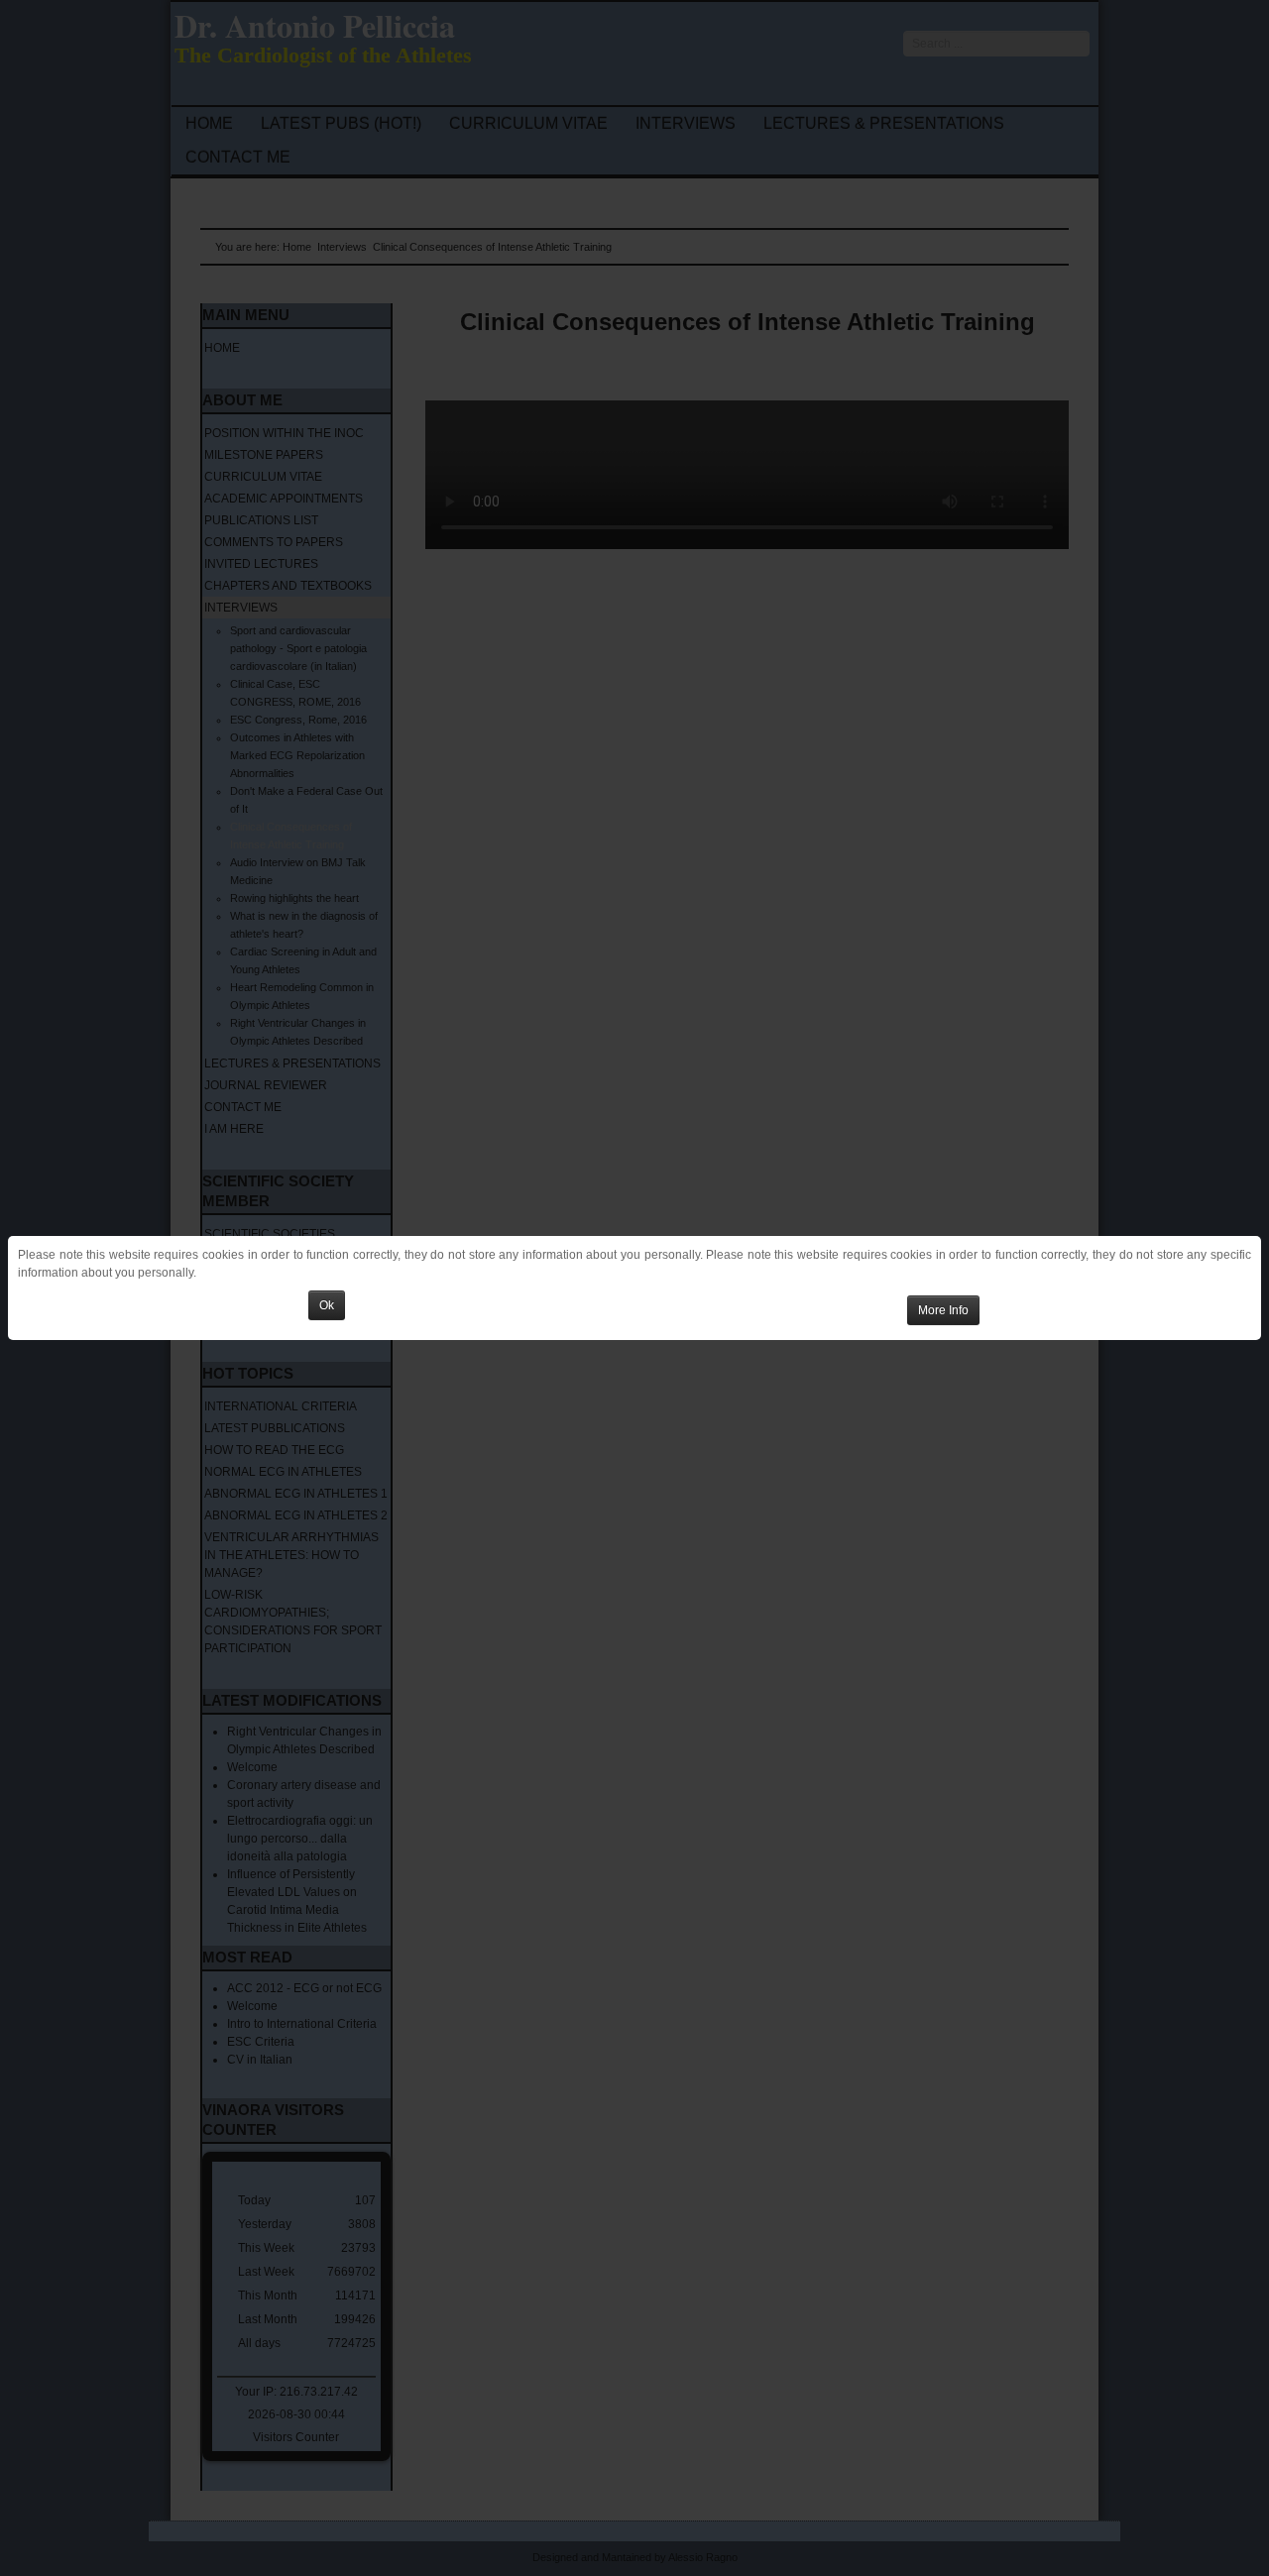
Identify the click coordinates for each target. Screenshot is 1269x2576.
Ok (327, 1305)
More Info (943, 1310)
